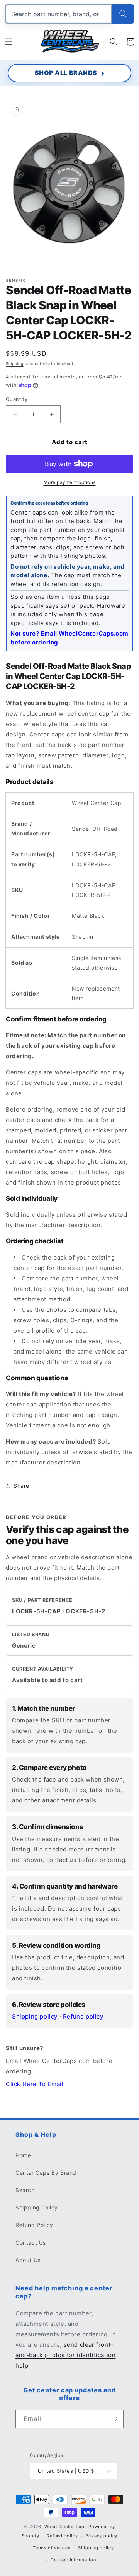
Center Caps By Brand (46, 2173)
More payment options (70, 482)
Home (23, 2155)
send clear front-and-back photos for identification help (65, 2355)
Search (25, 2190)
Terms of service (52, 2548)
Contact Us (31, 2243)
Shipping (15, 363)
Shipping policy (35, 2016)
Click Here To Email (35, 2084)
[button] (8, 42)
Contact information (73, 2560)
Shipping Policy (37, 2207)
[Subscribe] (115, 2419)
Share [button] (21, 1486)
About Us (28, 2260)
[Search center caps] (123, 14)
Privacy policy (101, 2536)
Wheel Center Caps (66, 2527)
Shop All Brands (66, 73)
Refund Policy (34, 2225)
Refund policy (83, 2016)
